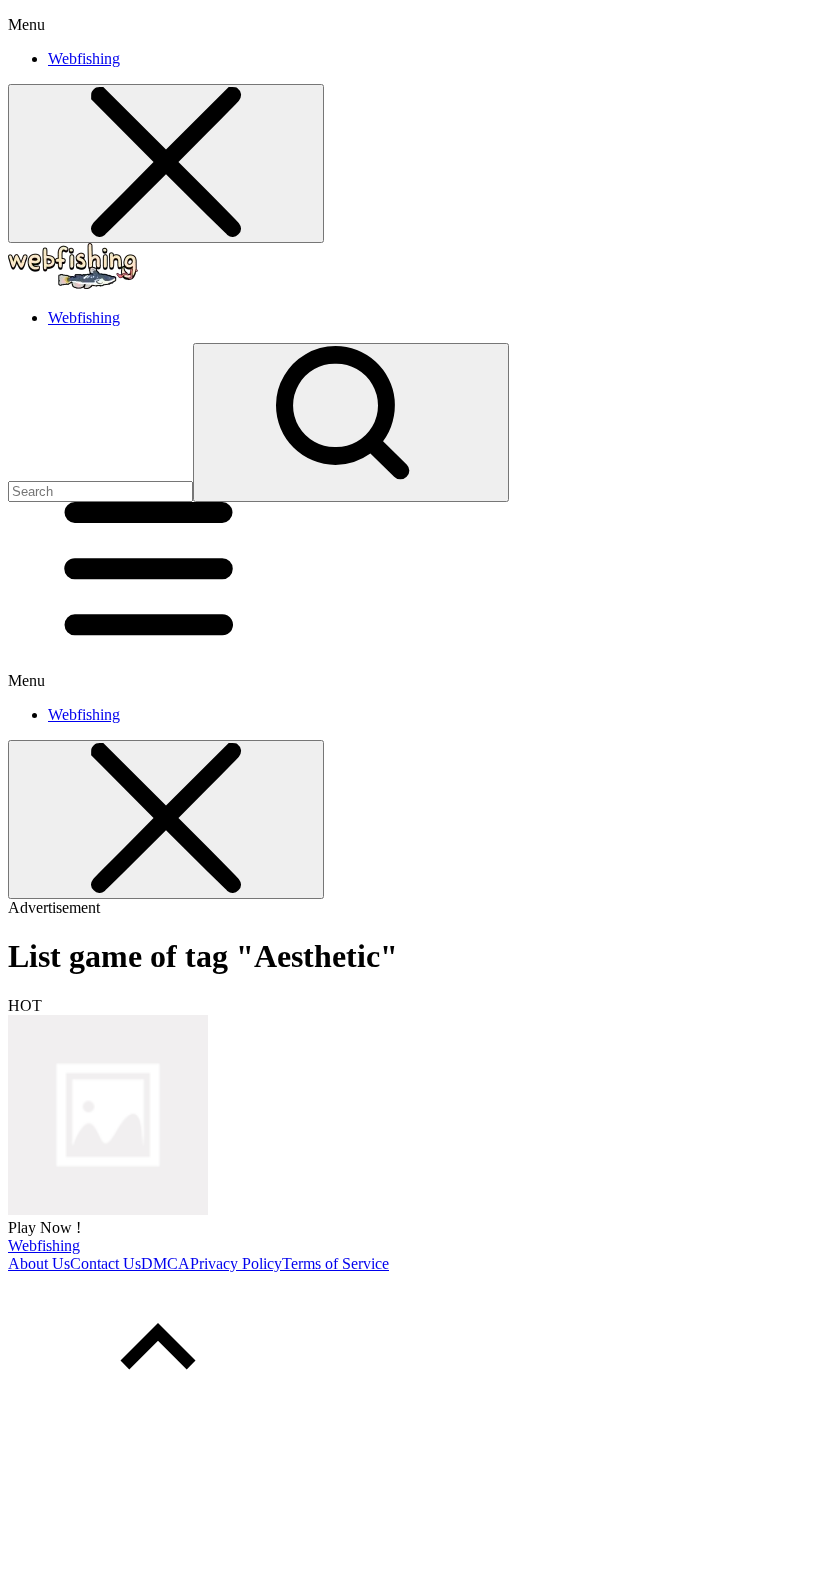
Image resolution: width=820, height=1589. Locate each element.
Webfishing (84, 58)
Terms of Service (335, 1263)
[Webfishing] (108, 1209)
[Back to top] (158, 1417)
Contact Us (105, 1263)
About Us (39, 1263)
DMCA (165, 1263)
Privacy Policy (236, 1263)
